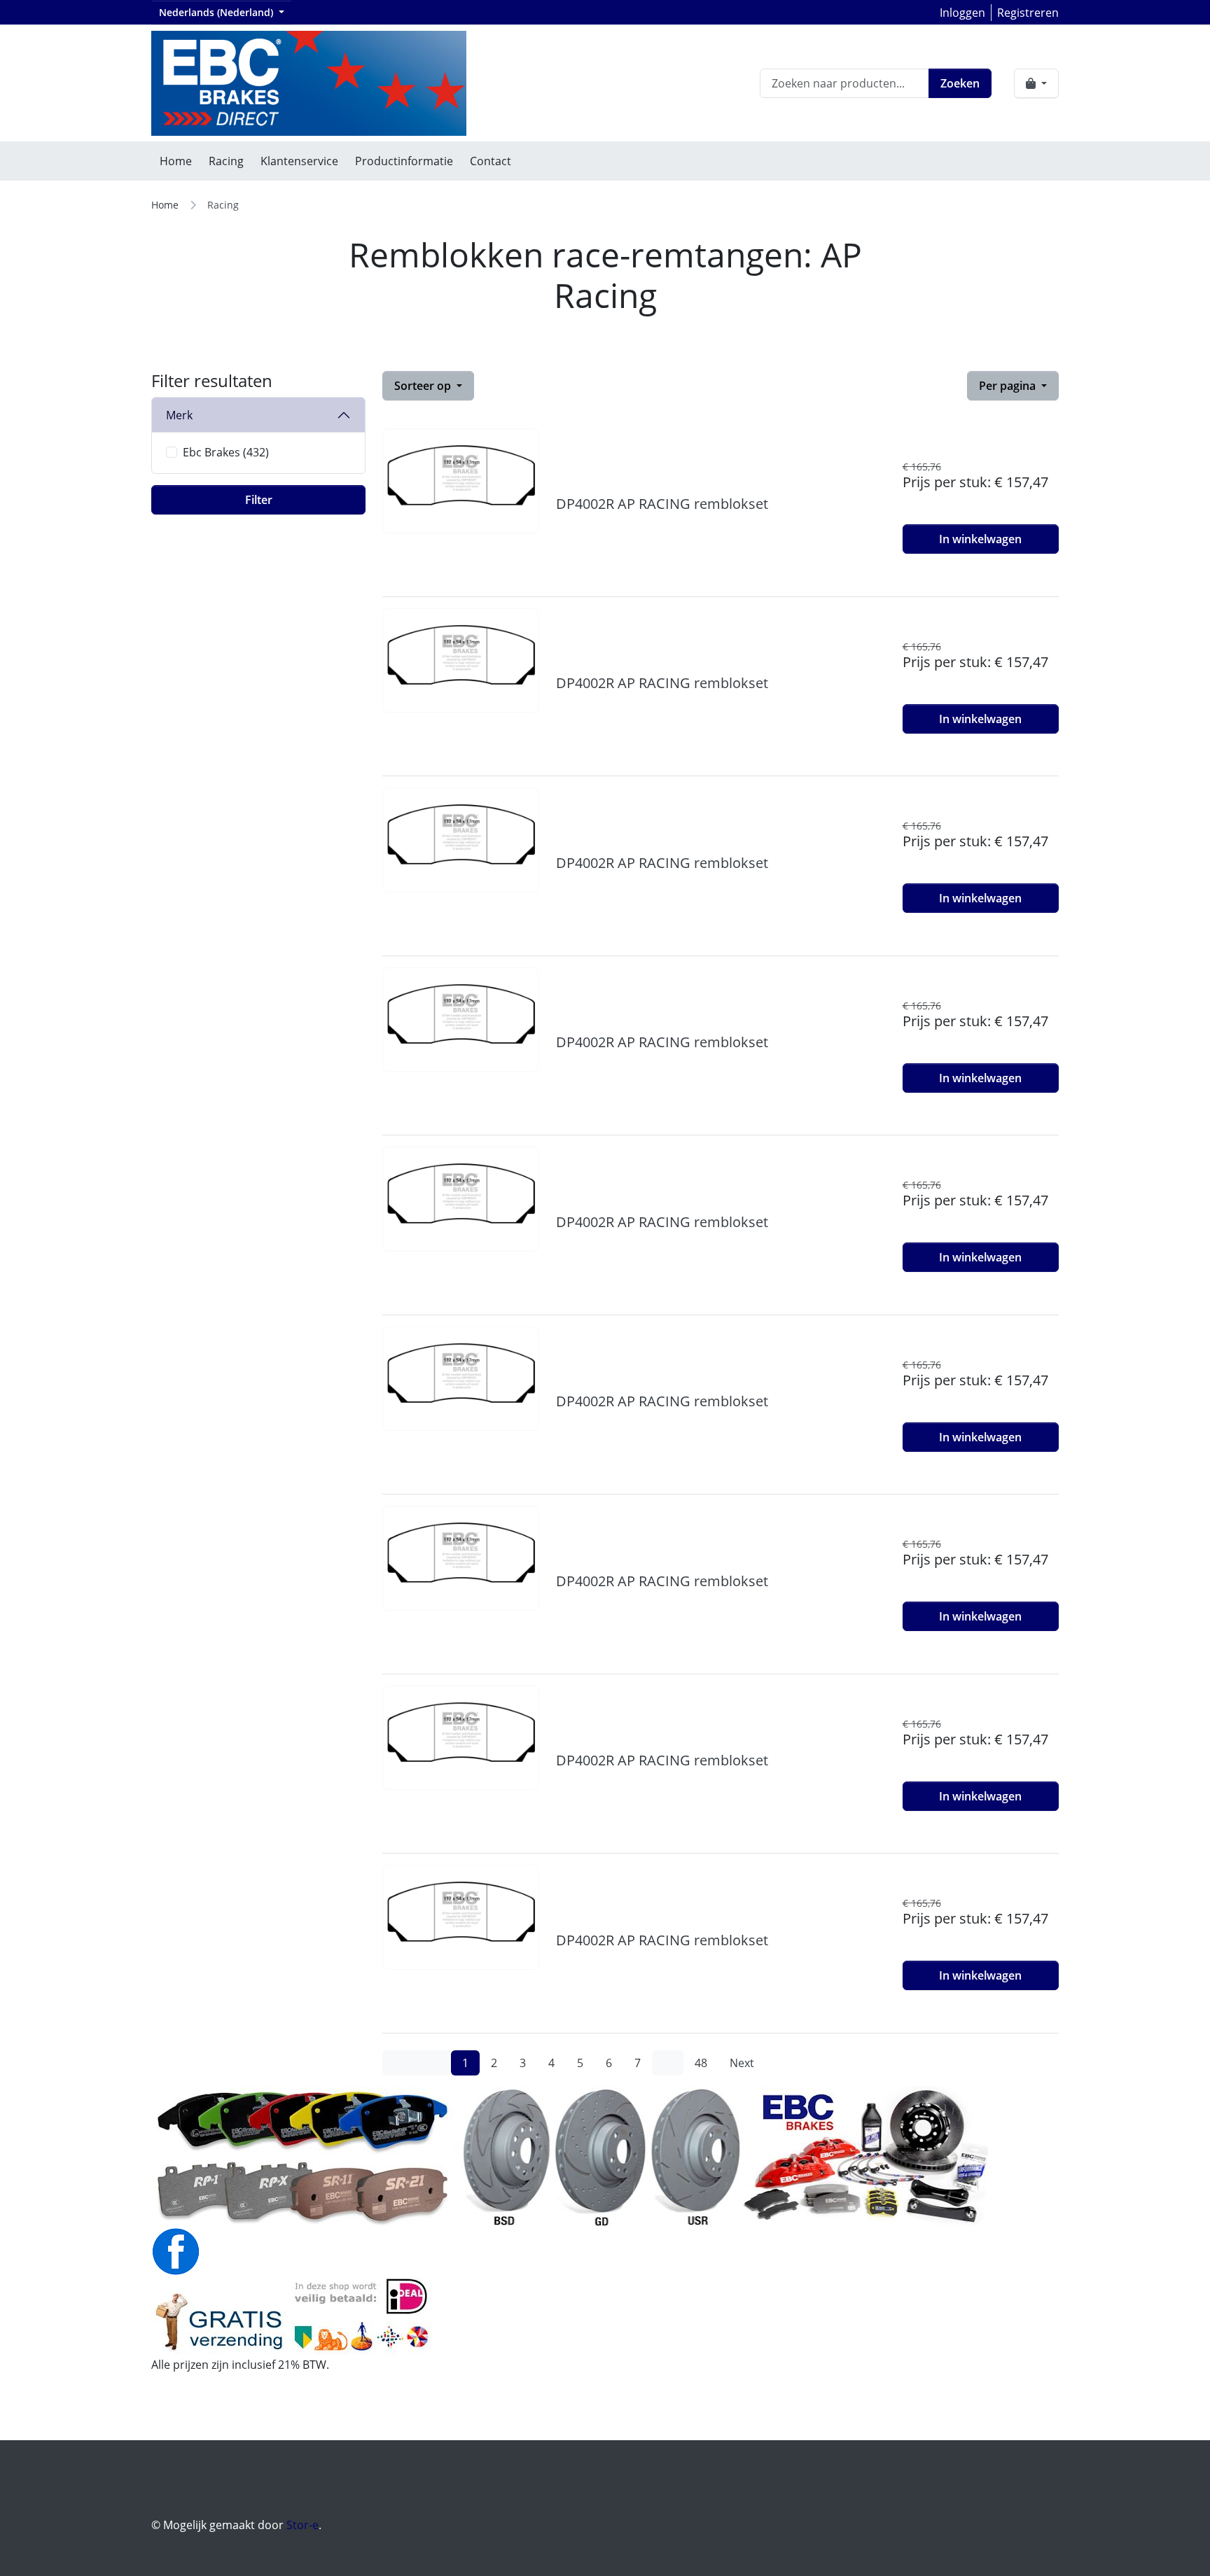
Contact (491, 161)
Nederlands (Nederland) (217, 12)
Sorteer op (424, 386)
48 (701, 2063)
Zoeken (960, 83)
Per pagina (1009, 386)
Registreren (1028, 13)
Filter (259, 500)
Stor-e (302, 2525)
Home (176, 161)
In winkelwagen (980, 539)
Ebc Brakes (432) (226, 452)
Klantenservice (299, 161)
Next (742, 2063)
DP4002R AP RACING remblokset (662, 504)
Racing (226, 161)
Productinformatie (404, 161)
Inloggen (962, 13)
